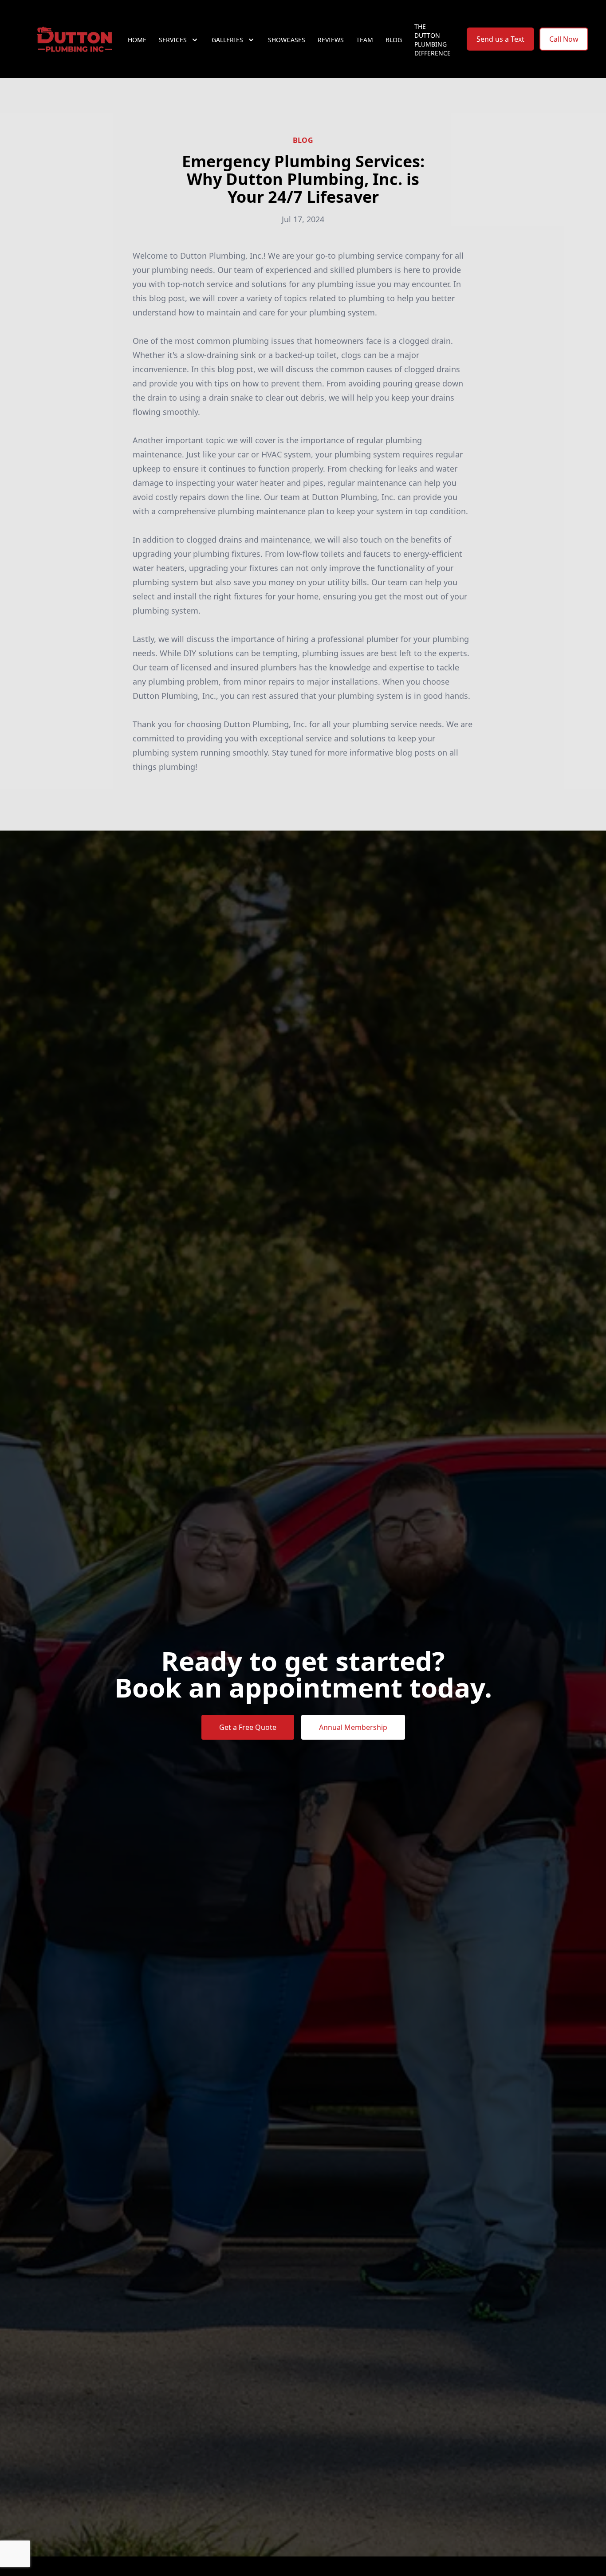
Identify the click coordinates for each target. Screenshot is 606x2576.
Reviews (331, 40)
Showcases (287, 40)
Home (137, 40)
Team (365, 40)
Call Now (564, 39)
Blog (394, 40)
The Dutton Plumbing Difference (433, 40)
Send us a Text (500, 39)
